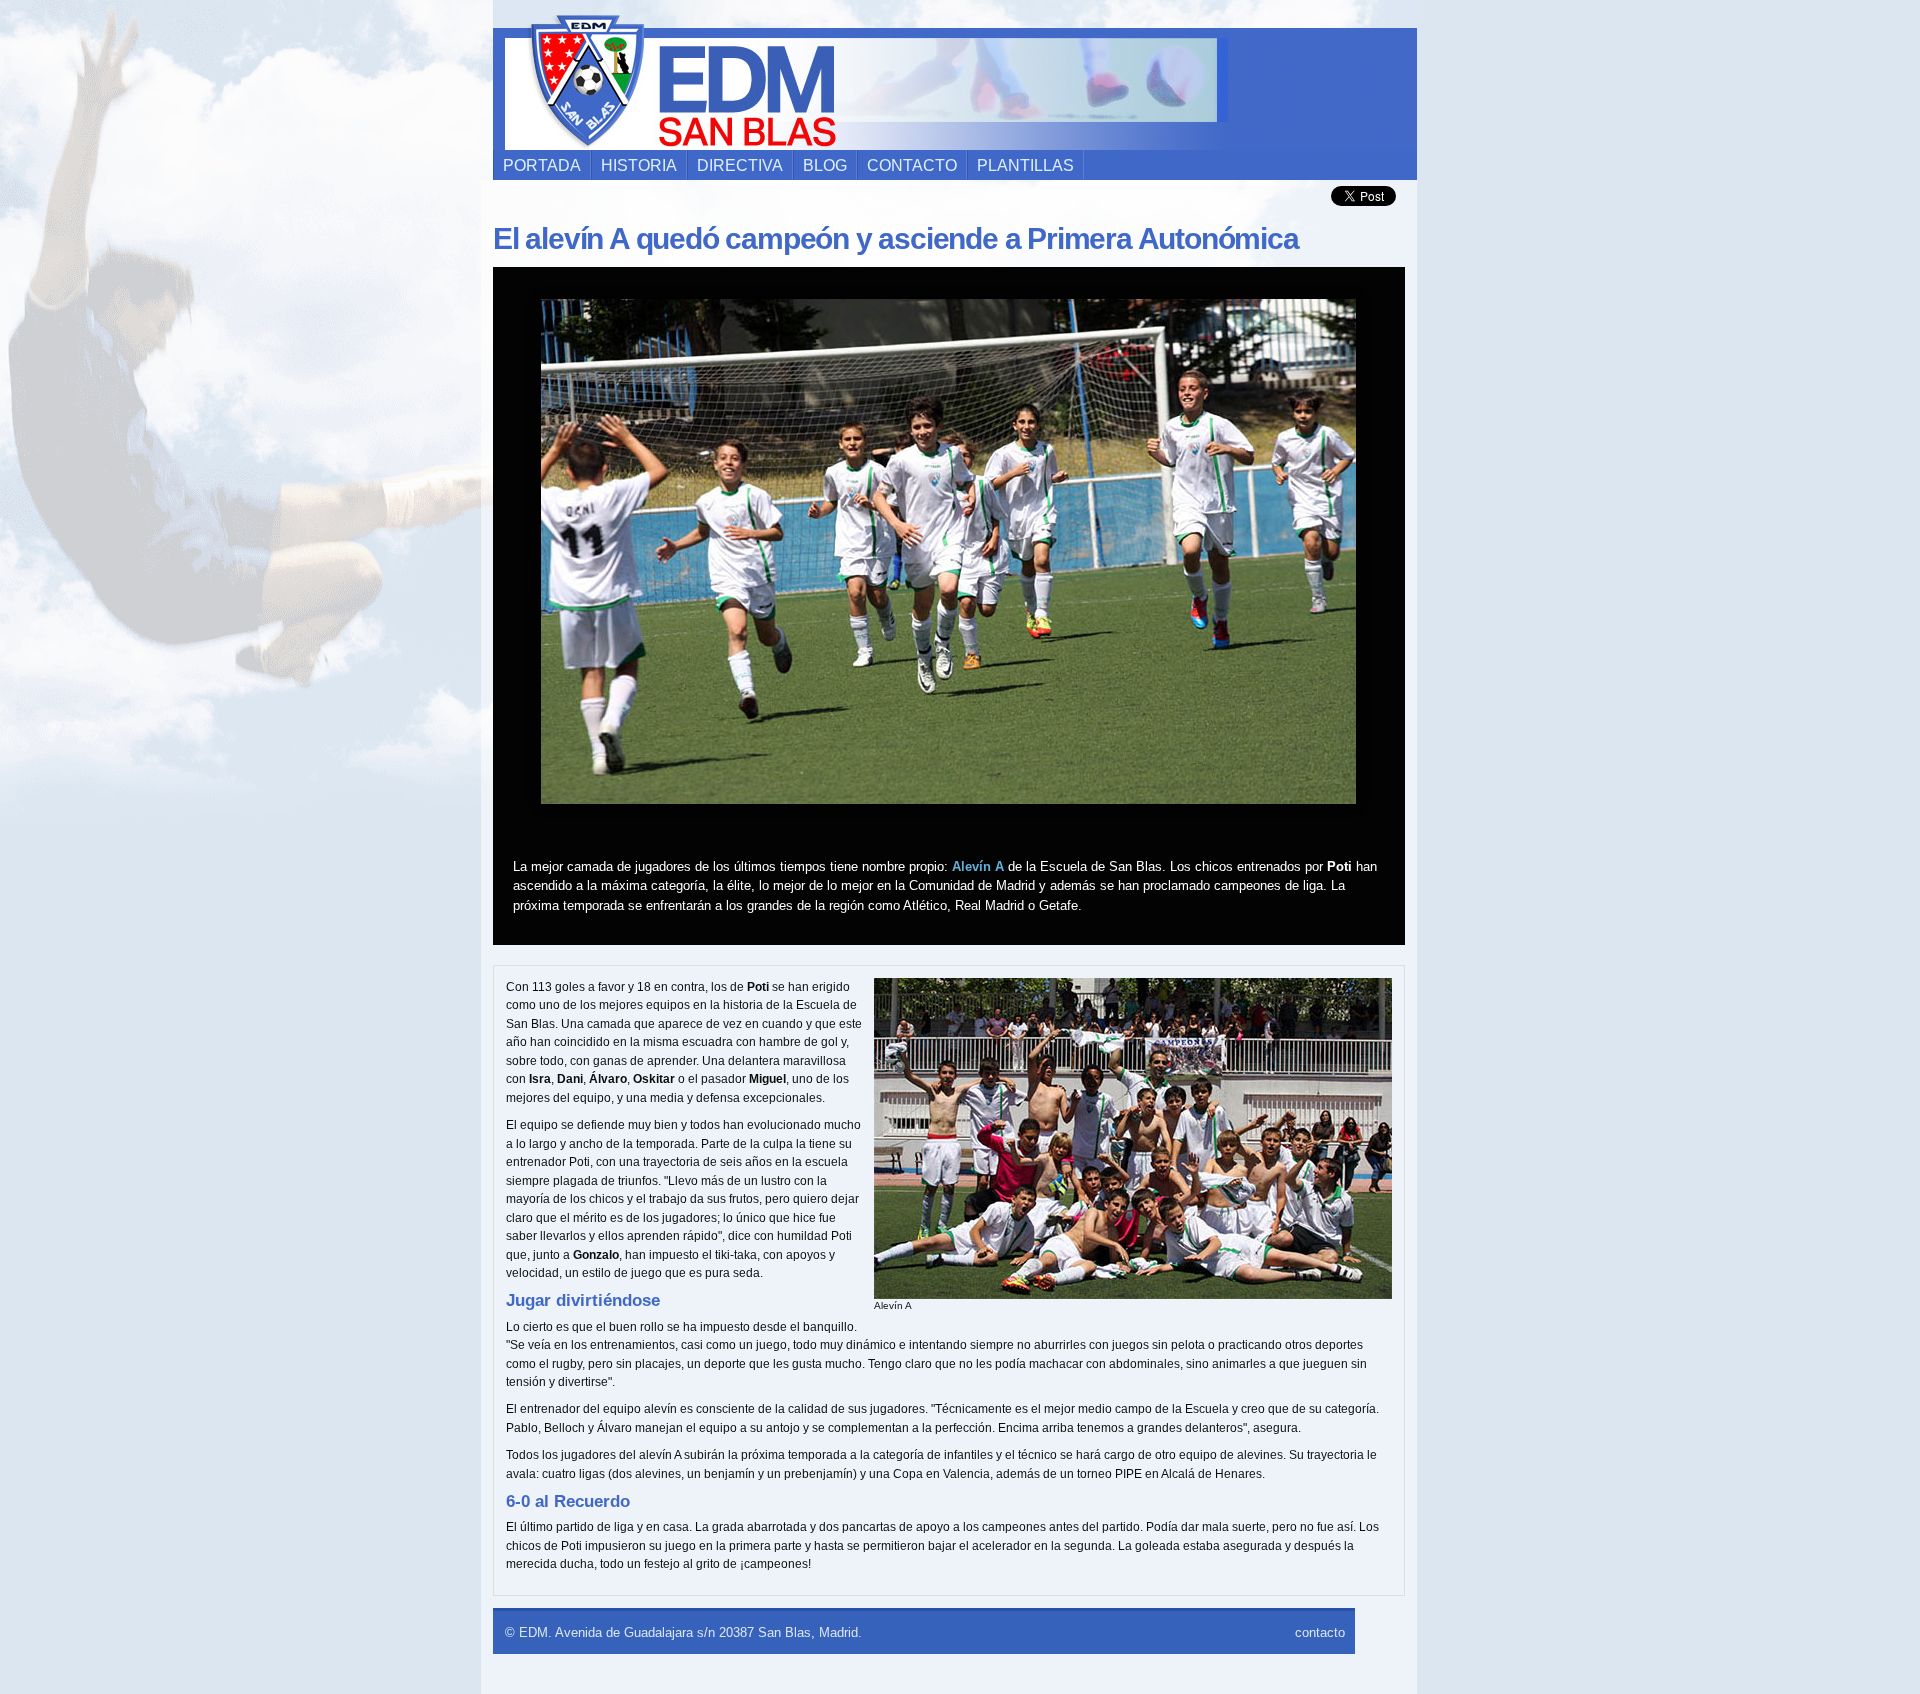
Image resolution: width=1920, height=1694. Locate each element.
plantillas (1025, 165)
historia (639, 165)
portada (542, 165)
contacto (912, 165)
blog (825, 165)
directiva (740, 165)
